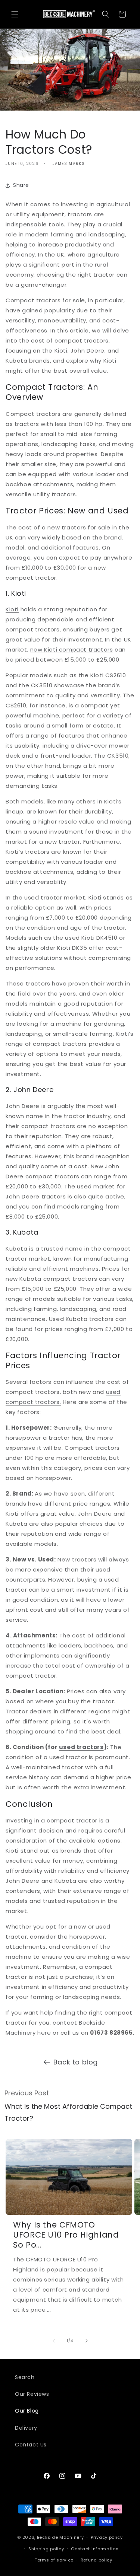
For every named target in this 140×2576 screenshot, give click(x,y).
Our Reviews (32, 2394)
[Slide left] (54, 2341)
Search (25, 2377)
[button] (15, 14)
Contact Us (31, 2445)
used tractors (81, 1747)
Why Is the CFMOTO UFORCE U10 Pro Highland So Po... (66, 2235)
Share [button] (21, 185)
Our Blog (27, 2411)
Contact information (95, 2549)
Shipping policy (46, 2549)
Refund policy (97, 2560)
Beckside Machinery (60, 2537)
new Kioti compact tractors (72, 649)
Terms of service (54, 2560)
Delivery (26, 2428)
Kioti (12, 609)
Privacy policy (107, 2537)
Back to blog (76, 2062)
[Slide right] (87, 2341)
